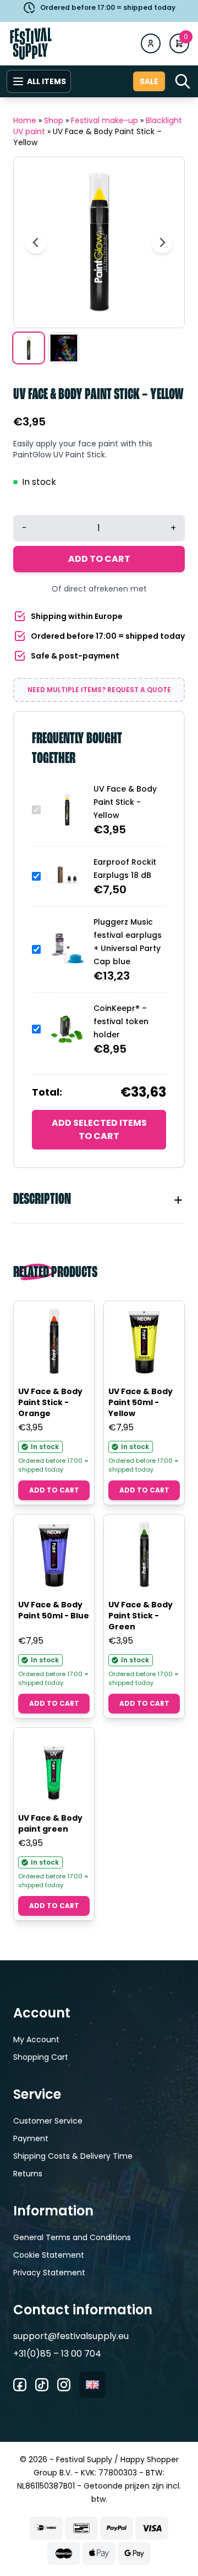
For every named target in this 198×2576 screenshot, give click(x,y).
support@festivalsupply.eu (71, 2336)
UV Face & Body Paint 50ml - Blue (54, 1610)
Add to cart (99, 559)
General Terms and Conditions (72, 2237)
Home (25, 120)
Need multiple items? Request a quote (99, 690)
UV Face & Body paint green (50, 1823)
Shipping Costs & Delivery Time (73, 2156)
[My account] (151, 43)
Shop (54, 120)
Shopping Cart (41, 2057)
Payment (31, 2138)
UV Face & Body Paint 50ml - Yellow (141, 1402)
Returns (28, 2174)
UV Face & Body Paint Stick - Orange (50, 1402)
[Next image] (162, 242)
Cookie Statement (49, 2255)
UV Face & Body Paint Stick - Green (141, 1616)
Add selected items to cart (99, 1129)
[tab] (99, 1200)
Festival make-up (105, 120)
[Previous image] (36, 242)
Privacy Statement (49, 2273)
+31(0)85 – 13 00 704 (57, 2354)
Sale (149, 81)
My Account (36, 2039)
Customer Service (48, 2121)
